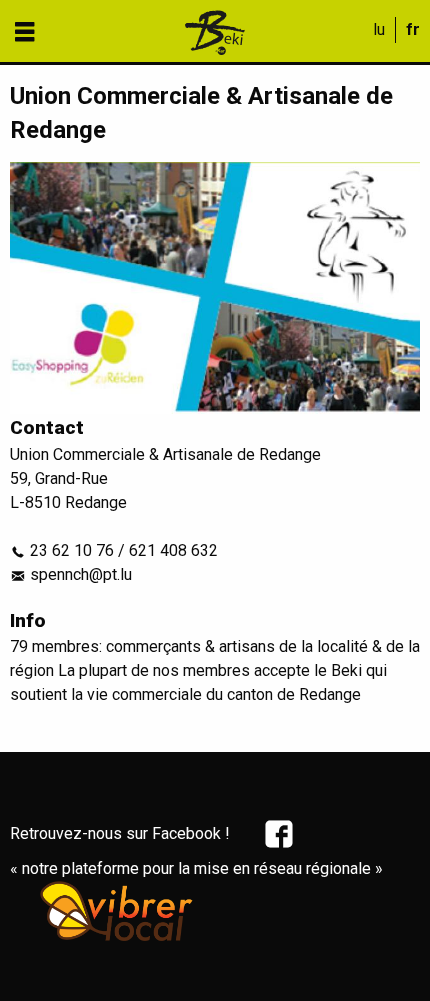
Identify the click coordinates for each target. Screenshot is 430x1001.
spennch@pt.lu (81, 574)
